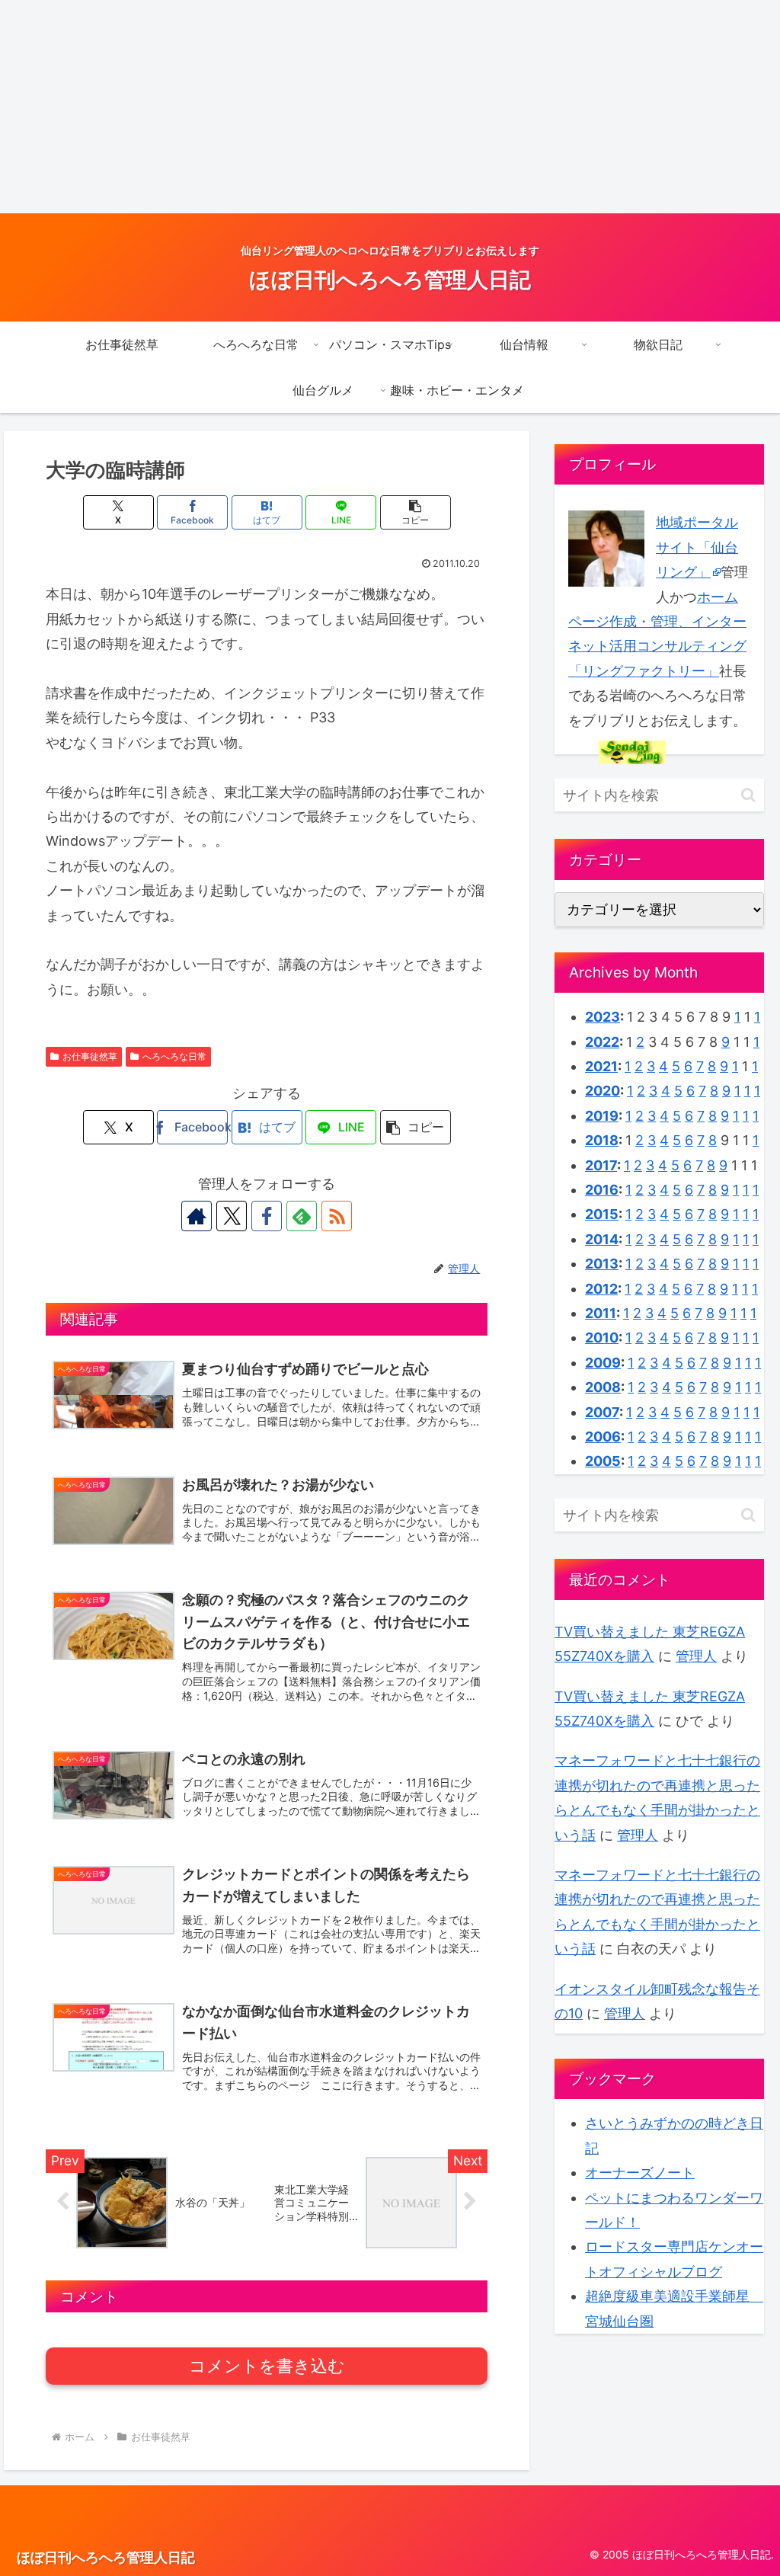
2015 (602, 1214)
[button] (416, 512)
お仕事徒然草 (90, 1056)
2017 (601, 1165)
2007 (602, 1412)
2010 (602, 1338)
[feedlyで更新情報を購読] (302, 1216)
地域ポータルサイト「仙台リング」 (697, 547)
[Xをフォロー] (232, 1216)
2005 (603, 1461)
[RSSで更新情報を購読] (337, 1216)
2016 (602, 1190)
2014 (602, 1239)
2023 (603, 1017)
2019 (602, 1116)
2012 (601, 1289)
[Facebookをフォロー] (267, 1216)
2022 (602, 1042)
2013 (602, 1264)
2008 (603, 1387)
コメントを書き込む (267, 2366)
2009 (603, 1363)
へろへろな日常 (174, 1056)
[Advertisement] (390, 107)
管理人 (696, 1656)
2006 (603, 1437)
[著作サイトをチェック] (197, 1216)
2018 (602, 1140)
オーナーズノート (640, 2173)
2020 (603, 1091)
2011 (601, 1313)
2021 (601, 1066)
